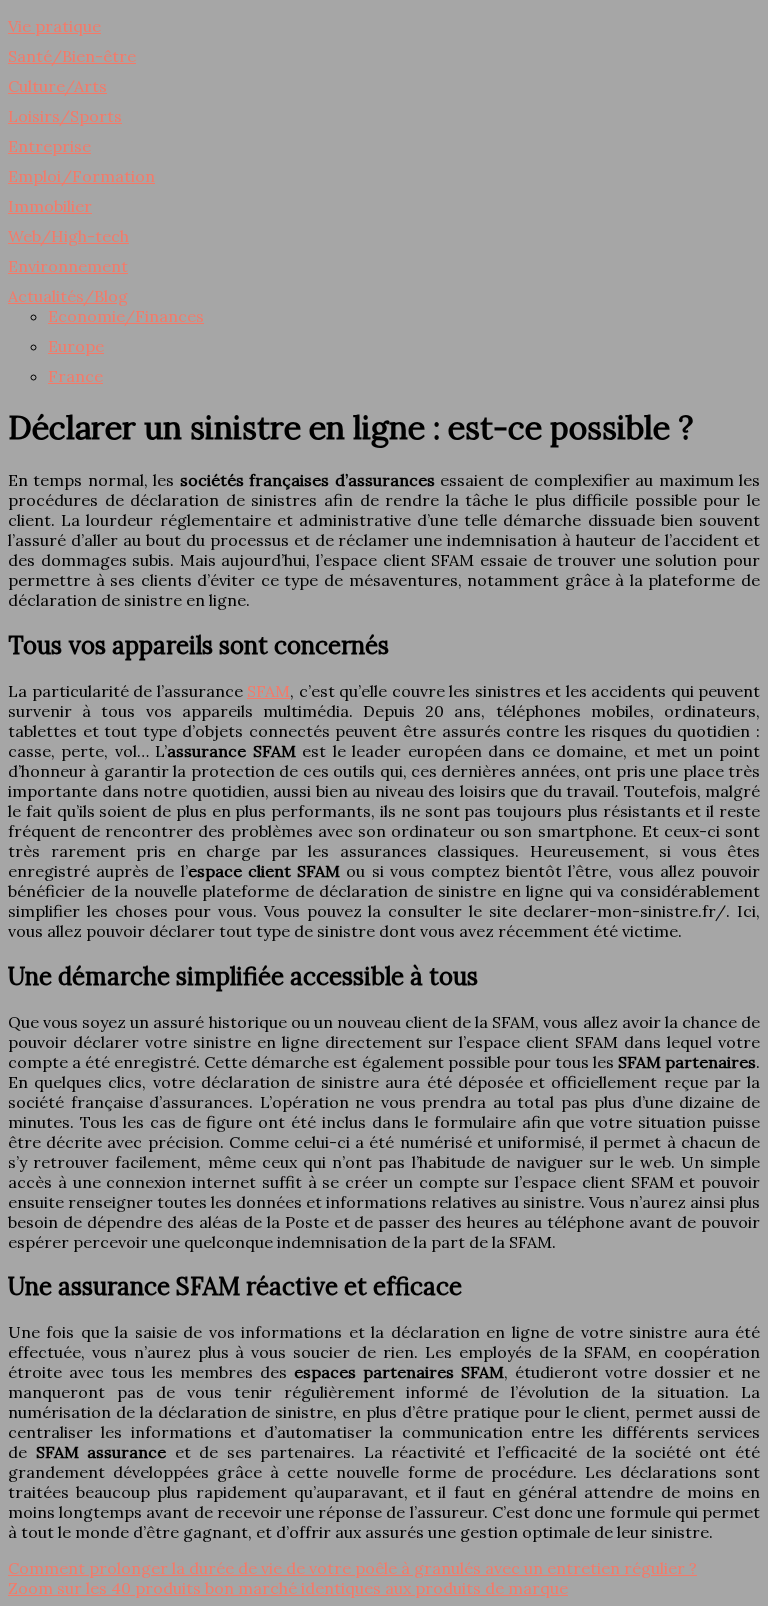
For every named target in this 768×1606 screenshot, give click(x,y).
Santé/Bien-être (72, 56)
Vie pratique (54, 26)
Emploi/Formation (81, 176)
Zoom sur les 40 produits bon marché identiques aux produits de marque (288, 1588)
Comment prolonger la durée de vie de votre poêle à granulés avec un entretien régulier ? (352, 1568)
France (75, 376)
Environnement (68, 266)
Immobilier (50, 206)
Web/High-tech (68, 236)
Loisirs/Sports (65, 116)
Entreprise (49, 146)
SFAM (268, 691)
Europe (76, 346)
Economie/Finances (126, 316)
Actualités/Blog (68, 296)
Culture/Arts (57, 86)
